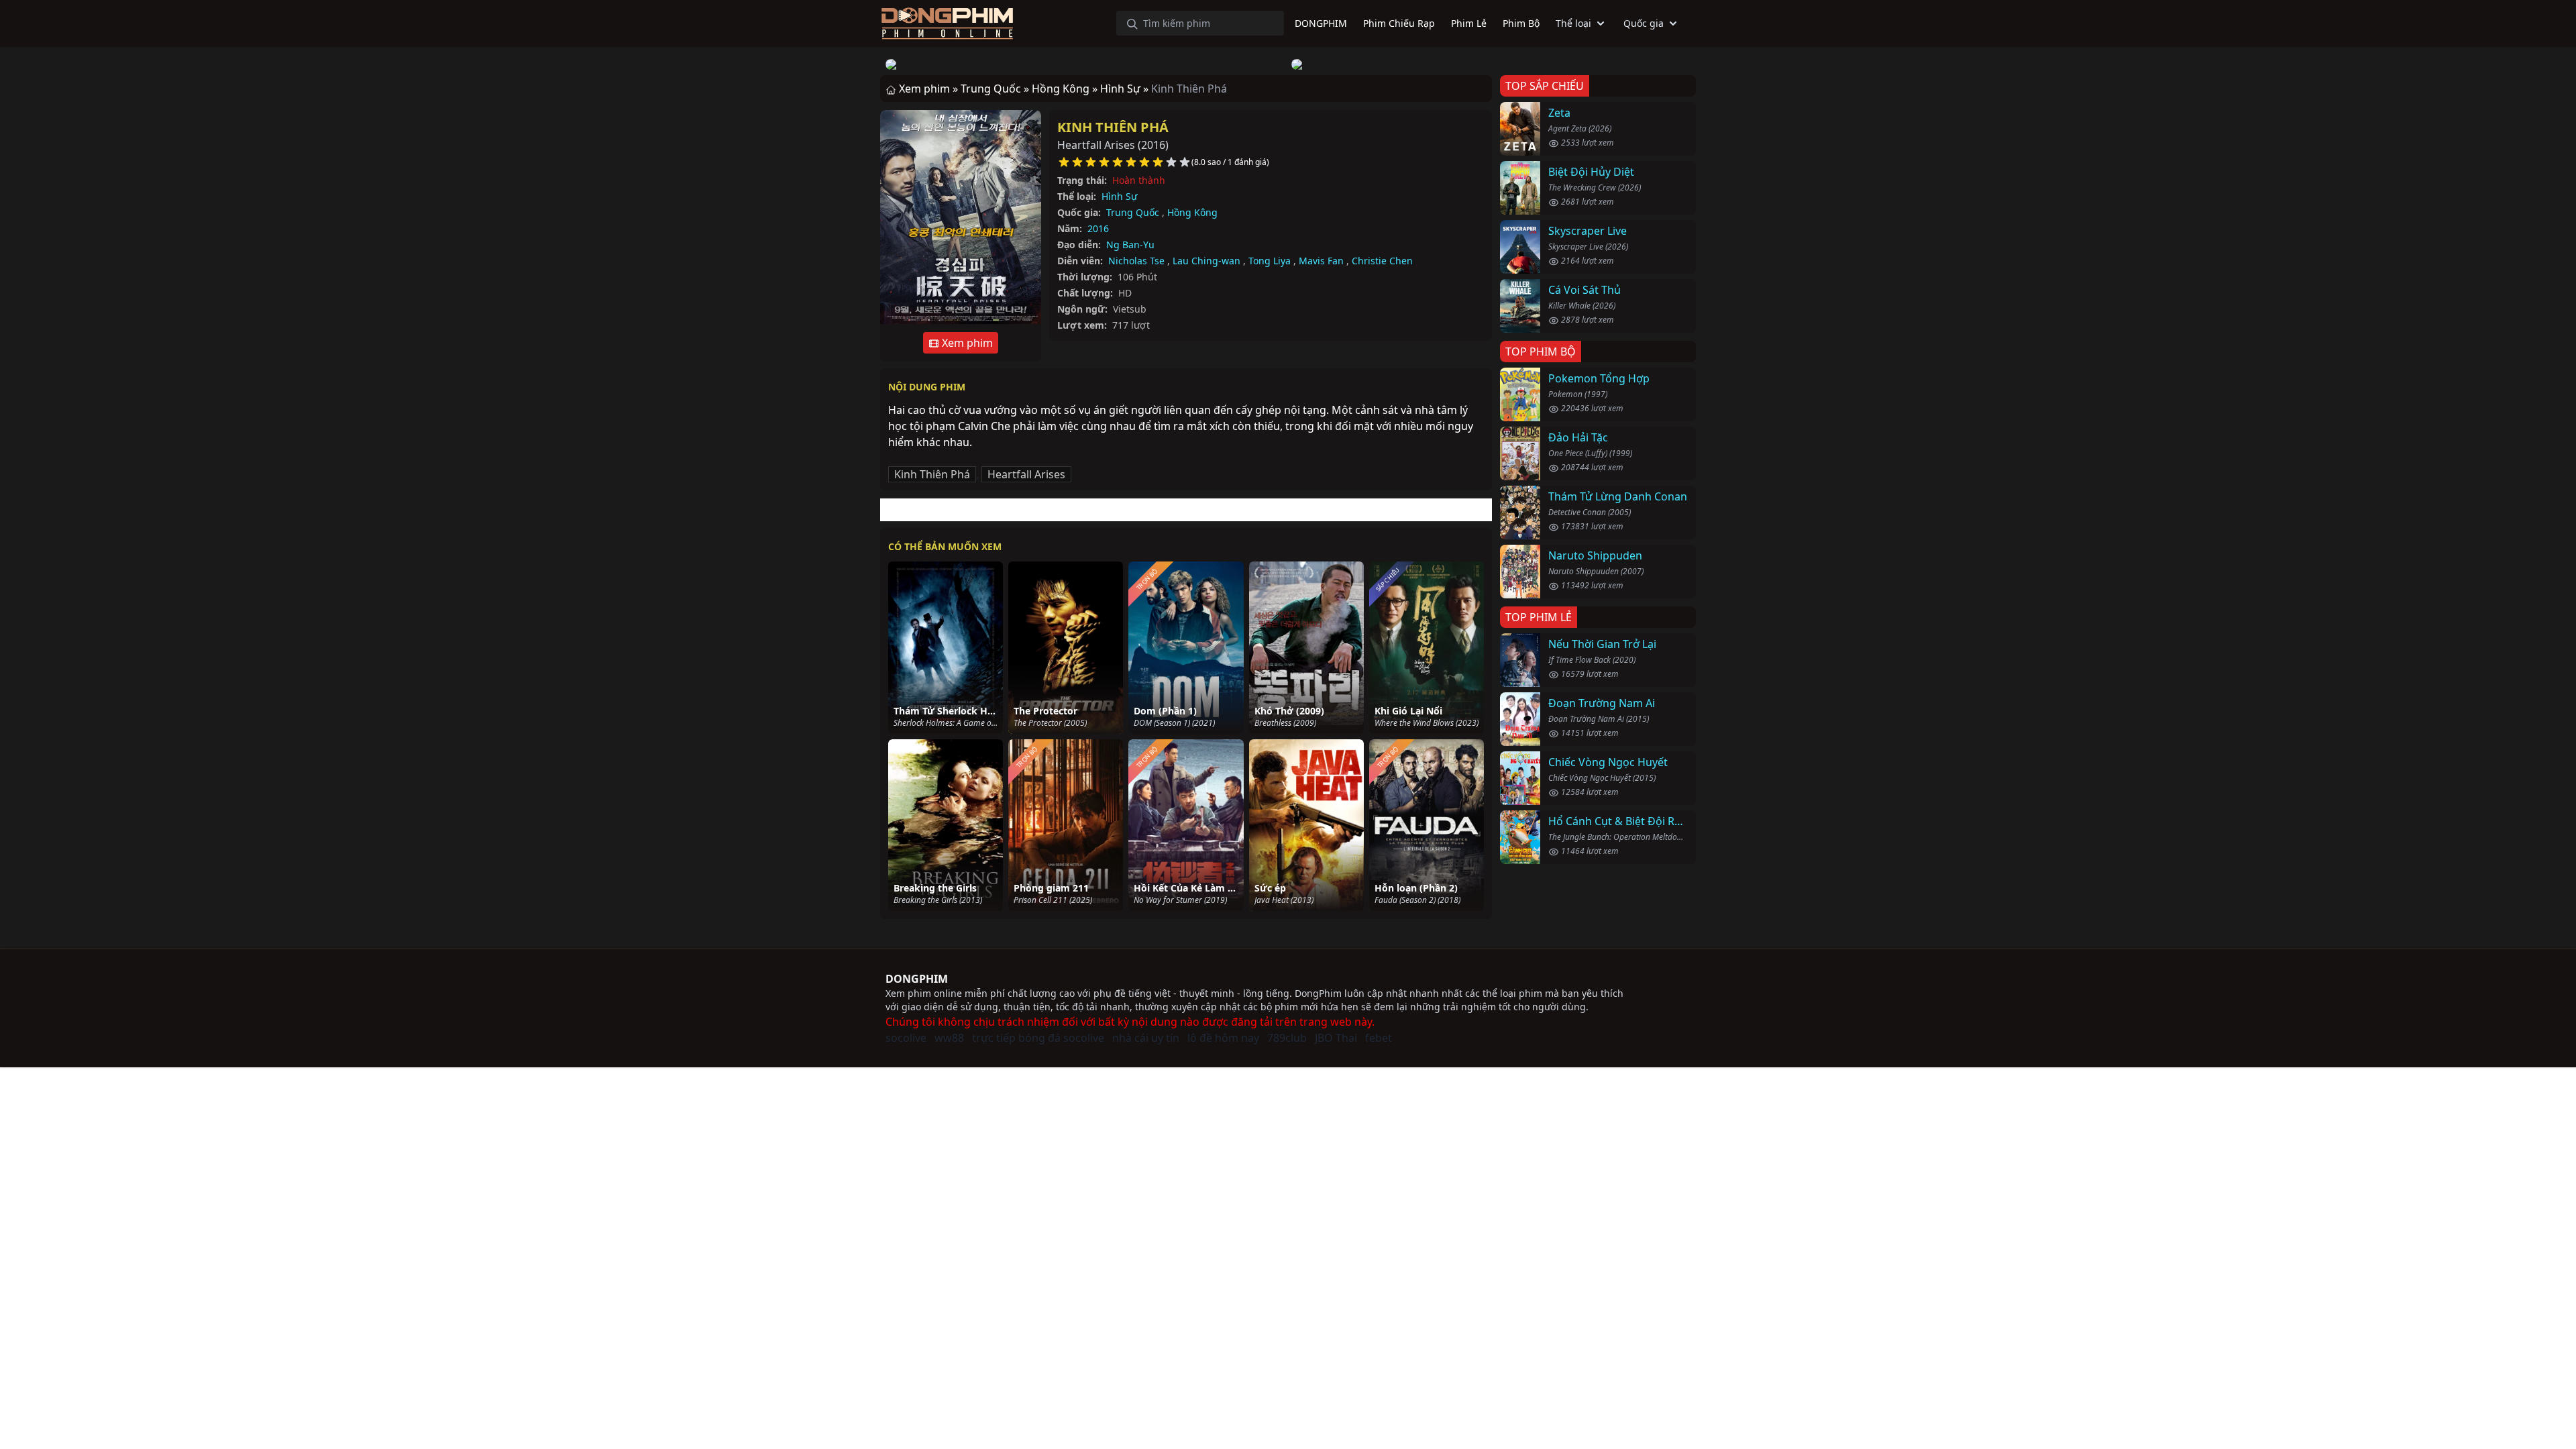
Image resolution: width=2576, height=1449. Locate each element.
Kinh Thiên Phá (1113, 127)
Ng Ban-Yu (1130, 245)
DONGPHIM (917, 979)
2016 (1098, 228)
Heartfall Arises (1026, 474)
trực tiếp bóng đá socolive (1038, 1038)
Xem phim (966, 343)
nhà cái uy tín (1146, 1038)
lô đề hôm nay (1223, 1038)
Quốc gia (1644, 23)
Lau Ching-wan (1206, 261)
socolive (906, 1038)
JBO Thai (1336, 1038)
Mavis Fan (1321, 261)
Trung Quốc (1133, 212)
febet (1379, 1038)
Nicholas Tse (1136, 261)
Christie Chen (1382, 261)
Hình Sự (1119, 196)
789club (1287, 1038)
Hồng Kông (1192, 212)
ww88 (949, 1038)
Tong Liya (1270, 261)
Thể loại (1573, 23)
